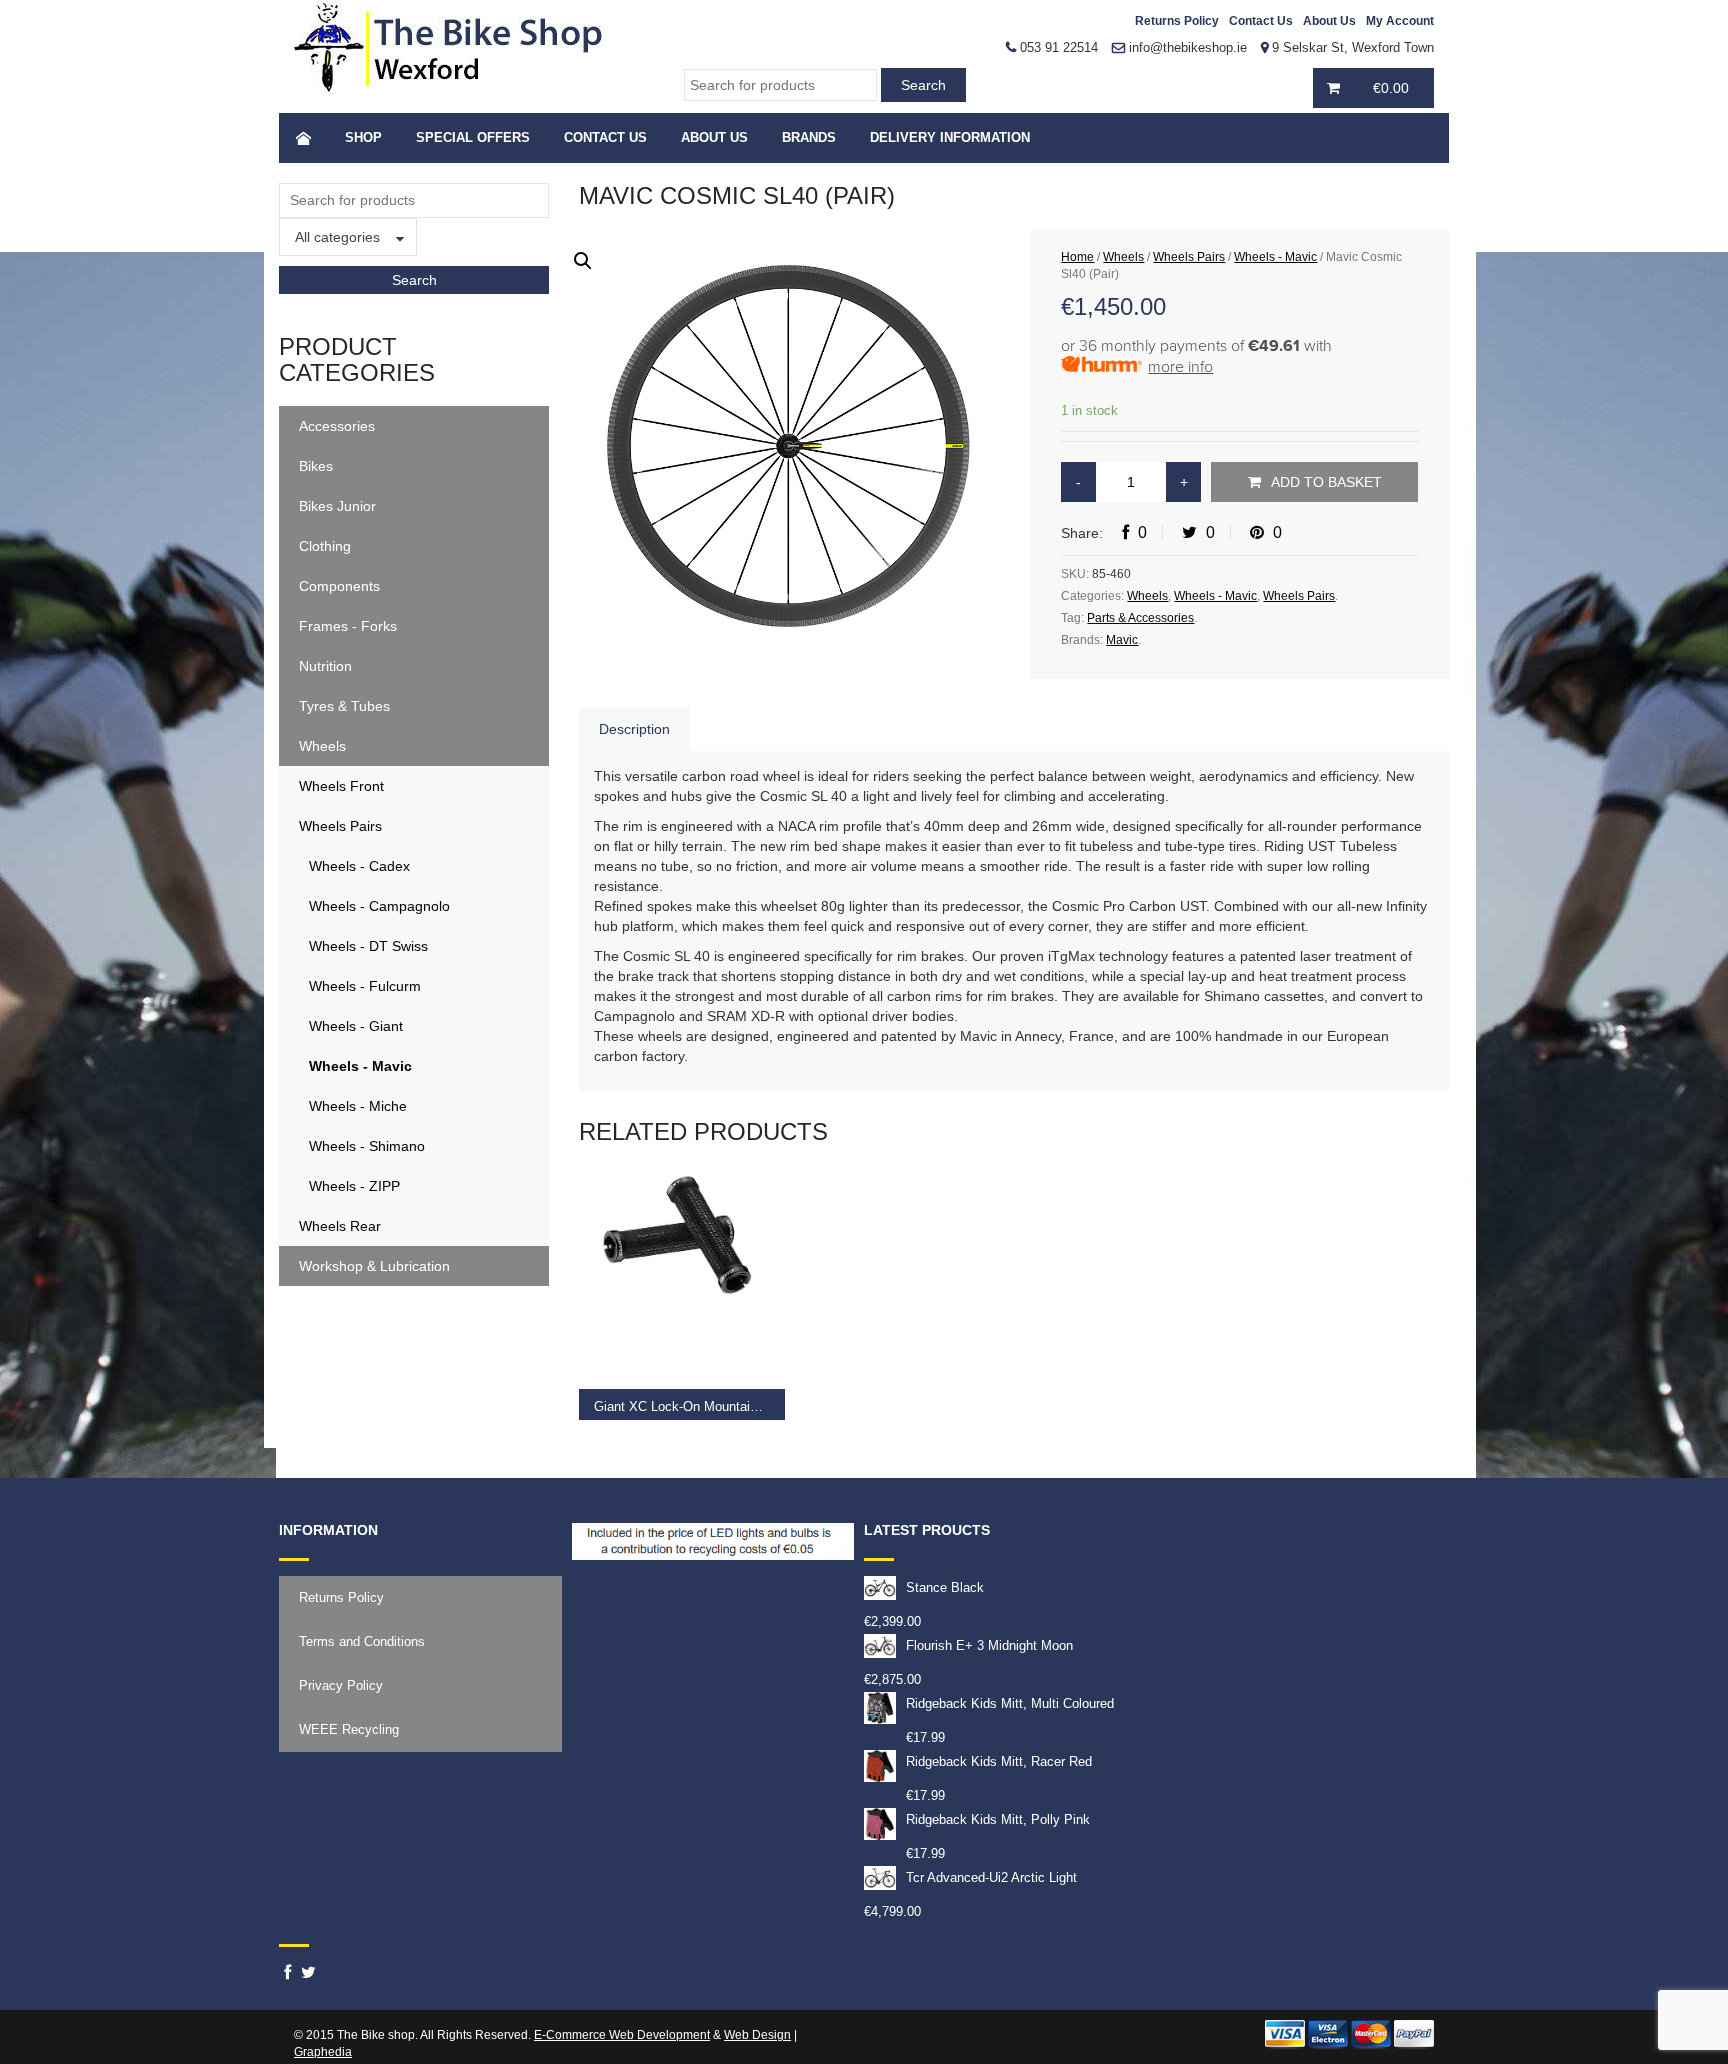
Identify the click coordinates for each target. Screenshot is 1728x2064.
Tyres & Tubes (344, 706)
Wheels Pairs (340, 826)
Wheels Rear (340, 1226)
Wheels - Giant (356, 1026)
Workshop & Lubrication (374, 1266)
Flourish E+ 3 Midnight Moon (989, 1645)
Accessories (337, 426)
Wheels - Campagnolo (379, 906)
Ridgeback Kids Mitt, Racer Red (999, 1761)
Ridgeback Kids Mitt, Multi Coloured (1010, 1703)
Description (634, 729)
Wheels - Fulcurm (365, 986)
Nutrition (325, 666)
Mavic (1122, 640)
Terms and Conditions (362, 1641)
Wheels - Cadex (359, 866)
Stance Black (945, 1587)
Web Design (757, 2035)
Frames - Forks (348, 626)
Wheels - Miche (358, 1106)
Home (1077, 257)
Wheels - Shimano (367, 1146)
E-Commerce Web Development (622, 2035)
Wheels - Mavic (360, 1066)
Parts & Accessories (1140, 618)
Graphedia (323, 2052)
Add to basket (1326, 482)
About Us (1329, 21)
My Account (1400, 21)
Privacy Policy (341, 1685)
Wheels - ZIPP (354, 1186)
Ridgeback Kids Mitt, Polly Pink (998, 1819)
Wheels (322, 746)
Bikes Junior (337, 506)
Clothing (325, 546)
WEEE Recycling (349, 1729)
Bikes (316, 466)
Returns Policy (1177, 21)
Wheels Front (341, 786)
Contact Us (1261, 21)
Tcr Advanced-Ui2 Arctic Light (991, 1877)
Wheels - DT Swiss (368, 946)
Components (339, 586)
